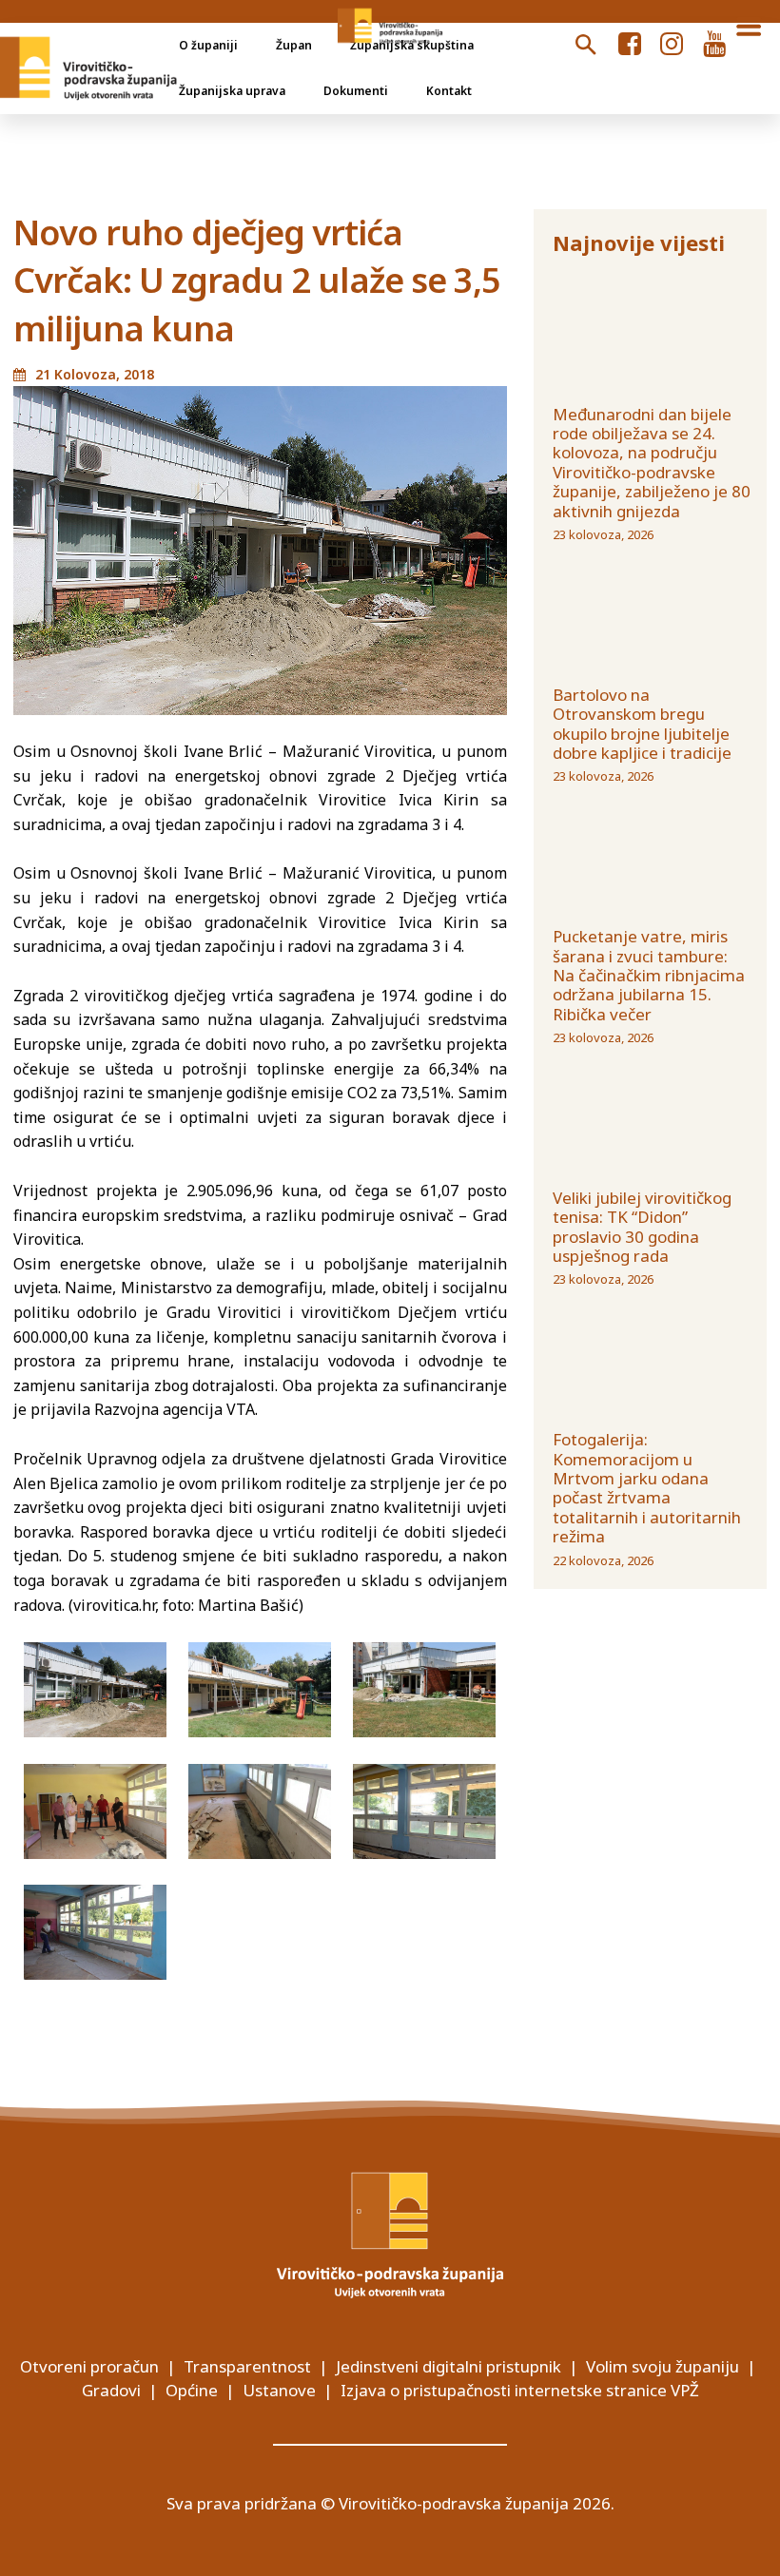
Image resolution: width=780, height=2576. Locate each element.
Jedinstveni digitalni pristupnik (448, 2366)
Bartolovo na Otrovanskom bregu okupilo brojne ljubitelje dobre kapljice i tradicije (642, 724)
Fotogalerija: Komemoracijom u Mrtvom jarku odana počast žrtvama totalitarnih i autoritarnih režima (647, 1488)
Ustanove (279, 2390)
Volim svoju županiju (663, 2366)
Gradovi (111, 2390)
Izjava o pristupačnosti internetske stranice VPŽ (520, 2390)
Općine (192, 2390)
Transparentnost (247, 2366)
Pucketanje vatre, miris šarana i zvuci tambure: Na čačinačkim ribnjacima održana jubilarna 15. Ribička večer (649, 975)
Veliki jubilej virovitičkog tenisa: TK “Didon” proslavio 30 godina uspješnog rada (642, 1227)
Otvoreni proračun (89, 2366)
